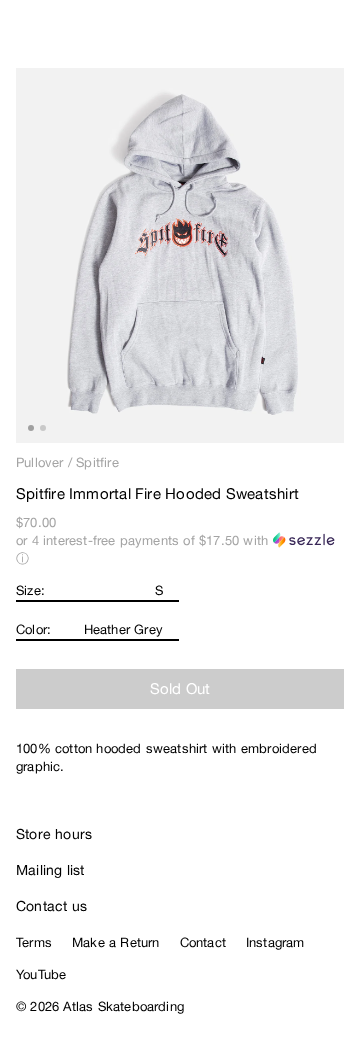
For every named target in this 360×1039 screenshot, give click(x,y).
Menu (336, 40)
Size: (30, 590)
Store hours (54, 834)
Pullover (40, 462)
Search (255, 40)
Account (295, 40)
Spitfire (97, 462)
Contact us (51, 906)
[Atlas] (57, 36)
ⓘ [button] (22, 558)
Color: (33, 629)
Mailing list (50, 870)
